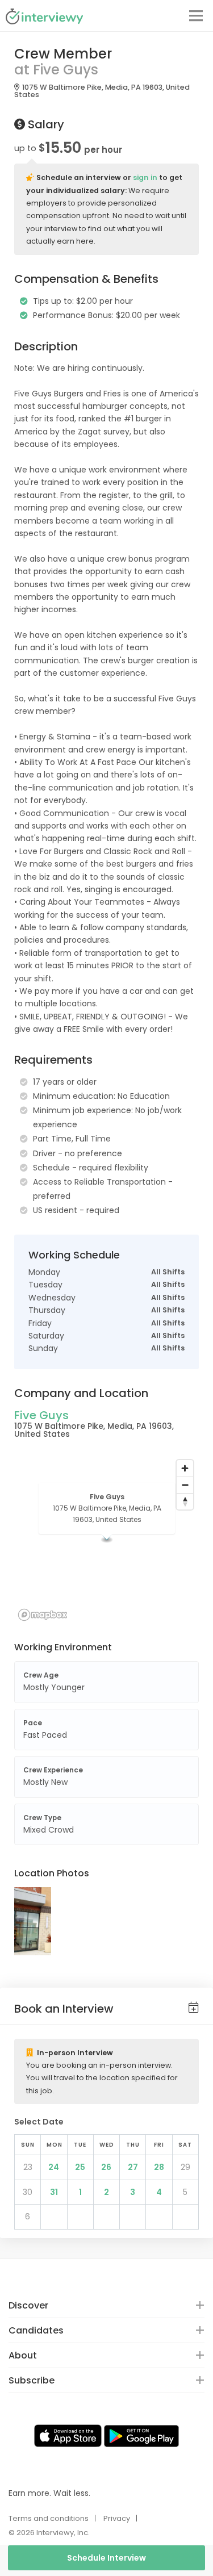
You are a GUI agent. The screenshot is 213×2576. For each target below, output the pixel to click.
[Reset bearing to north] (185, 1501)
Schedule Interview (106, 2558)
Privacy (117, 2518)
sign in (145, 177)
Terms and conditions (49, 2518)
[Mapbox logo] (43, 1615)
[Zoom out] (185, 1485)
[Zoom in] (185, 1468)
